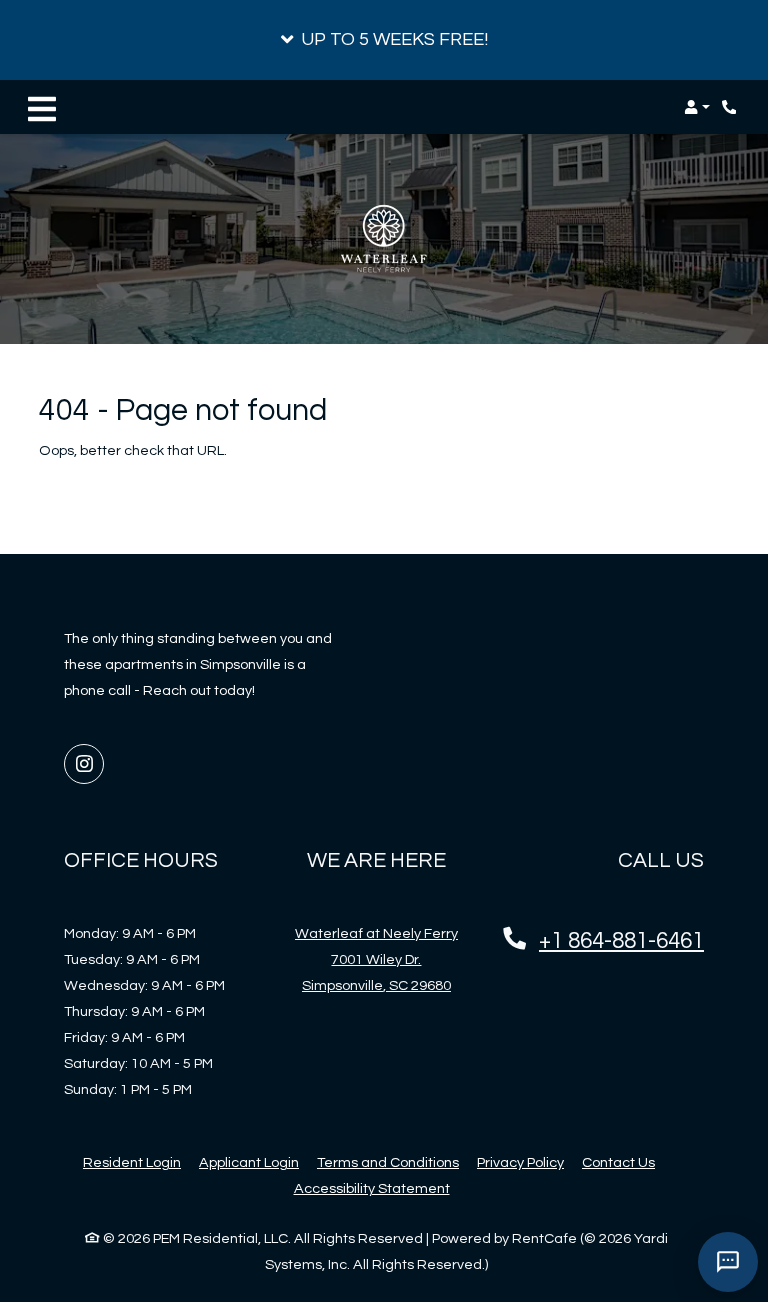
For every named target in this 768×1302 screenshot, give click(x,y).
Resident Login (132, 1162)
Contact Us (618, 1162)
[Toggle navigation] (42, 107)
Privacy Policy (520, 1162)
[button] (384, 40)
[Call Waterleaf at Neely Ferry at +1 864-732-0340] (732, 107)
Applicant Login (249, 1162)
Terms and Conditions (388, 1162)
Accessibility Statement (372, 1188)
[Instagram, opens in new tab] (84, 764)
